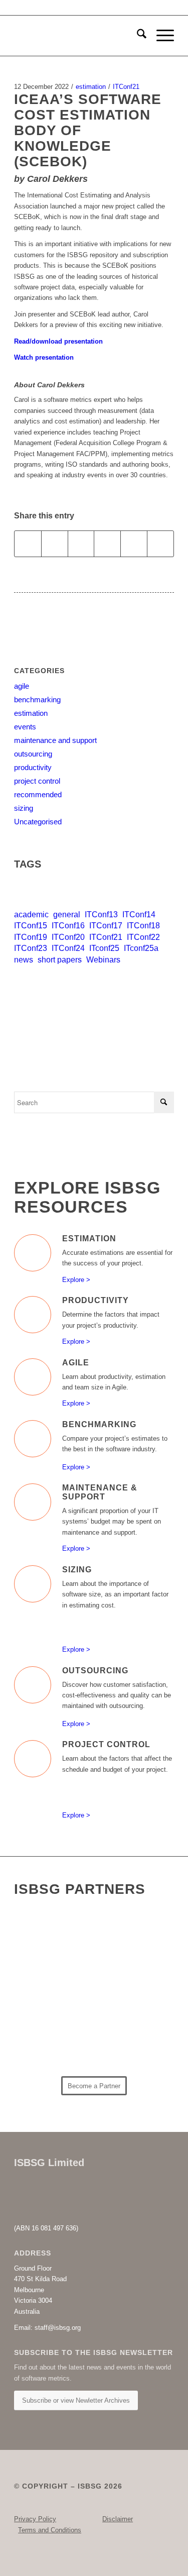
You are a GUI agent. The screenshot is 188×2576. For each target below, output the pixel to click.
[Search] (137, 36)
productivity (33, 767)
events (25, 727)
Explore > (76, 1280)
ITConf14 (139, 915)
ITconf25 (104, 948)
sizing (24, 808)
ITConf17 (106, 926)
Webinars (103, 960)
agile (22, 686)
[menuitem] (137, 36)
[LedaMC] (52, 2011)
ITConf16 (68, 926)
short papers (60, 960)
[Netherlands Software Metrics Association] (129, 2015)
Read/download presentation (58, 341)
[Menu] (160, 36)
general (67, 915)
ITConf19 (31, 937)
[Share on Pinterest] (107, 544)
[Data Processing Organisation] (129, 1946)
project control (37, 781)
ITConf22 (143, 937)
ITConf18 (143, 926)
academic (31, 915)
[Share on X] (55, 544)
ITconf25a (141, 948)
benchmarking (37, 700)
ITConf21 (126, 87)
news (24, 960)
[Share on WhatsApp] (81, 544)
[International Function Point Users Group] (129, 1981)
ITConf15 (31, 926)
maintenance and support (55, 740)
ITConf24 (68, 948)
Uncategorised (38, 822)
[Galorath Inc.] (52, 2048)
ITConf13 (101, 915)
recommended (38, 794)
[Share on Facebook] (28, 544)
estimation (91, 87)
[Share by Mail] (160, 544)
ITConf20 (68, 937)
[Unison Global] (129, 2045)
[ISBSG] (78, 36)
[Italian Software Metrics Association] (52, 1984)
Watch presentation (45, 357)
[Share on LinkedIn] (134, 544)
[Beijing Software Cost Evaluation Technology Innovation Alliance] (52, 1935)
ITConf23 (31, 948)
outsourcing (33, 754)
